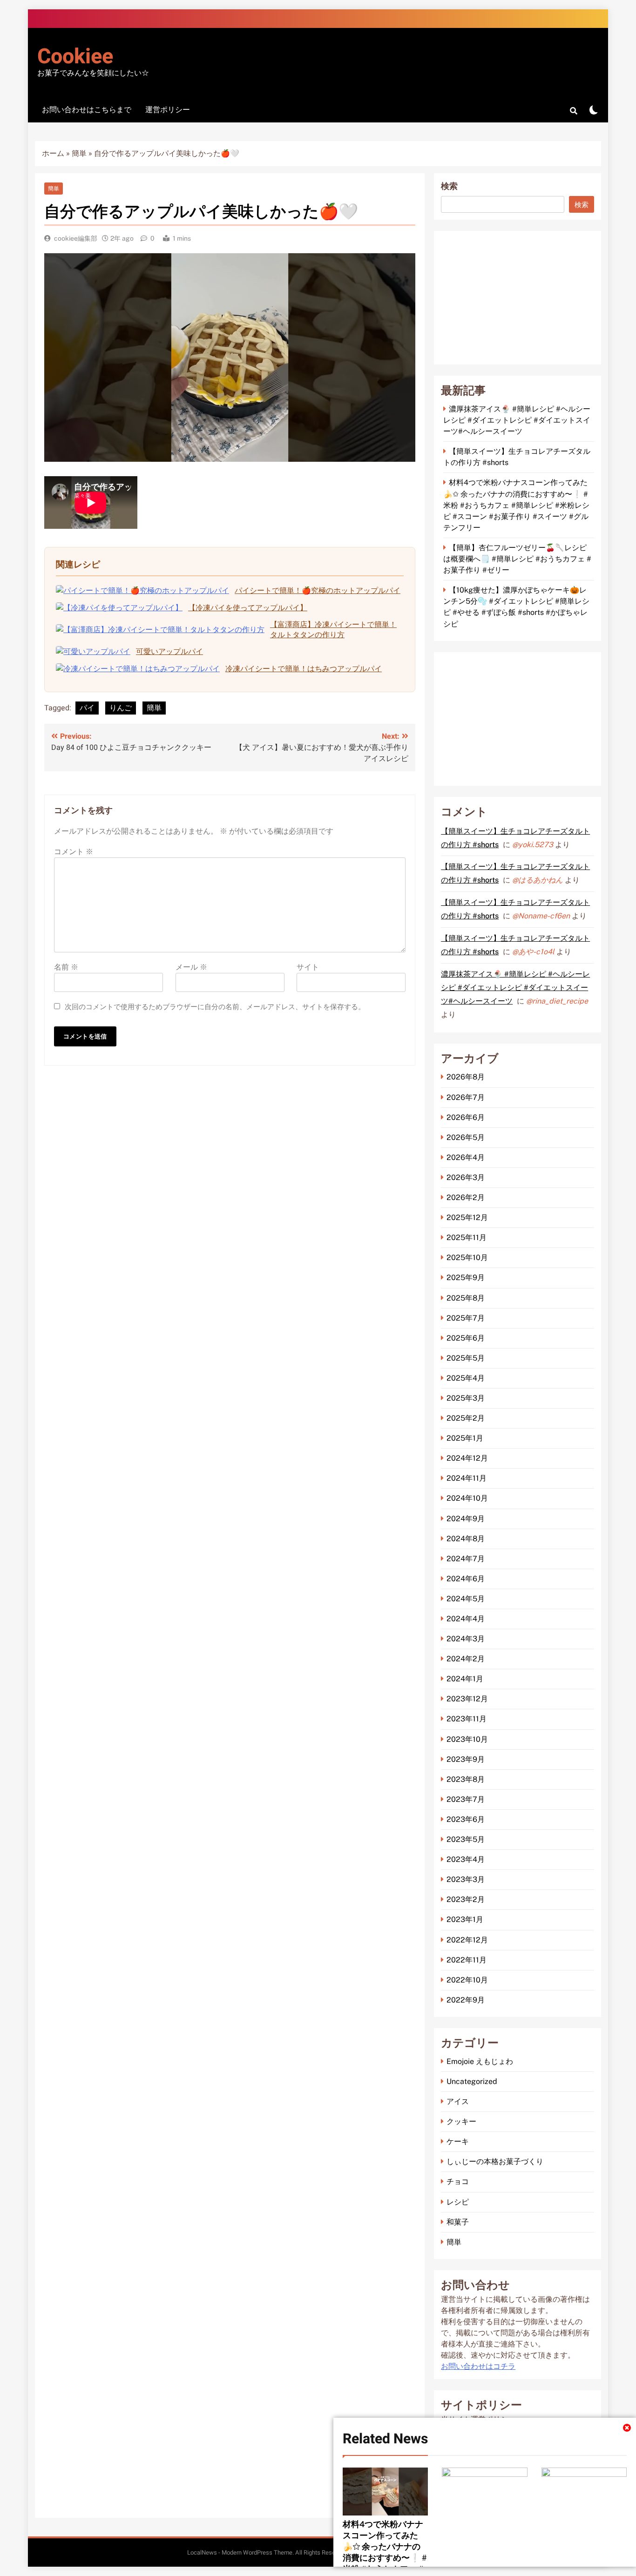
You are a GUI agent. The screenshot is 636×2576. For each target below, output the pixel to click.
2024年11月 (467, 1478)
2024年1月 (465, 1679)
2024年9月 (466, 1519)
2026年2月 (466, 1197)
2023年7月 (466, 1799)
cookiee (75, 57)
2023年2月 (466, 1899)
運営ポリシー (168, 110)
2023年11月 (467, 1719)
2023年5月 (466, 1839)
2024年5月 (466, 1599)
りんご (121, 708)
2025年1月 (465, 1438)
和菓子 (458, 2222)
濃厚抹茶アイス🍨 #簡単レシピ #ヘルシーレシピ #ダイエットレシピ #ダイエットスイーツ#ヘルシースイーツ (517, 420)
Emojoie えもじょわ (480, 2061)
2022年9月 (466, 2000)
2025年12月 (467, 1217)
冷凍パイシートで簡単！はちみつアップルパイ (304, 669)
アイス (458, 2101)
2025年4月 (466, 1378)
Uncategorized (472, 2081)
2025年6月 (466, 1338)
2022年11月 (467, 1960)
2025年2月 (466, 1418)
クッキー (461, 2121)
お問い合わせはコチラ (478, 2367)
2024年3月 (466, 1639)
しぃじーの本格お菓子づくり (495, 2161)
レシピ (458, 2202)
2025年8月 (466, 1298)
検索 (449, 186)
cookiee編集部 (76, 238)
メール (191, 967)
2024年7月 (466, 1559)
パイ (87, 708)
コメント (74, 852)
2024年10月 (467, 1498)
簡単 (79, 154)
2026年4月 (466, 1157)
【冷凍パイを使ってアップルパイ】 (248, 608)
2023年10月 (467, 1739)
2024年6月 (466, 1579)
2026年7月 (466, 1097)
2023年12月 (467, 1699)
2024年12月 (467, 1458)
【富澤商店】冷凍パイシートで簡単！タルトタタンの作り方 (333, 630)
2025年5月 (466, 1358)
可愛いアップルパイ (169, 651)
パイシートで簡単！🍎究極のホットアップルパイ (318, 590)
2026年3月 (466, 1177)
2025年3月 (466, 1398)
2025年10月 (467, 1258)
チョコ (458, 2182)
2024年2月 (466, 1659)
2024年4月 (466, 1619)
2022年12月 (467, 1940)
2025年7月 (466, 1318)
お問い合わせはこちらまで (87, 110)
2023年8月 (466, 1779)
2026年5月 (466, 1137)
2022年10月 (467, 1980)
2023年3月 (466, 1879)
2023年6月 (466, 1819)
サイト (308, 967)
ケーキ (458, 2141)
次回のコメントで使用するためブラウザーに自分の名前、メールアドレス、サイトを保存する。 (215, 1007)
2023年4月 (466, 1859)
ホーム (53, 154)
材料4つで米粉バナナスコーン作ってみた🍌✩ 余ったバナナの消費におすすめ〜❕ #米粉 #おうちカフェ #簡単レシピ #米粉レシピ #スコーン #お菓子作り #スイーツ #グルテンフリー (516, 505)
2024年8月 (466, 1539)
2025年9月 (466, 1278)
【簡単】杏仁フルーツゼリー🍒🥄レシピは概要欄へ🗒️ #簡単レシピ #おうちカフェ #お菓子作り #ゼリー (517, 559)
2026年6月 (466, 1117)
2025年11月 (467, 1237)
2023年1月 (465, 1919)
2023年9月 (466, 1759)
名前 (66, 967)
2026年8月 (466, 1077)
